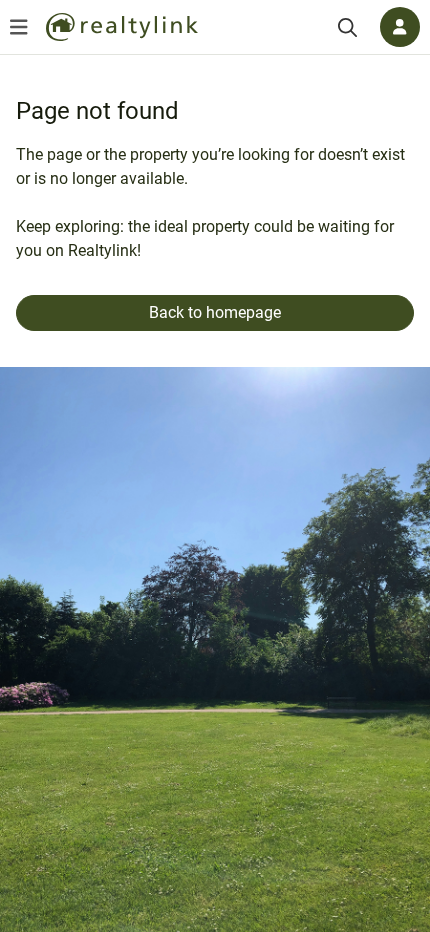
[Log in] (400, 27)
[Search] (347, 27)
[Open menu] (19, 27)
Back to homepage (215, 312)
